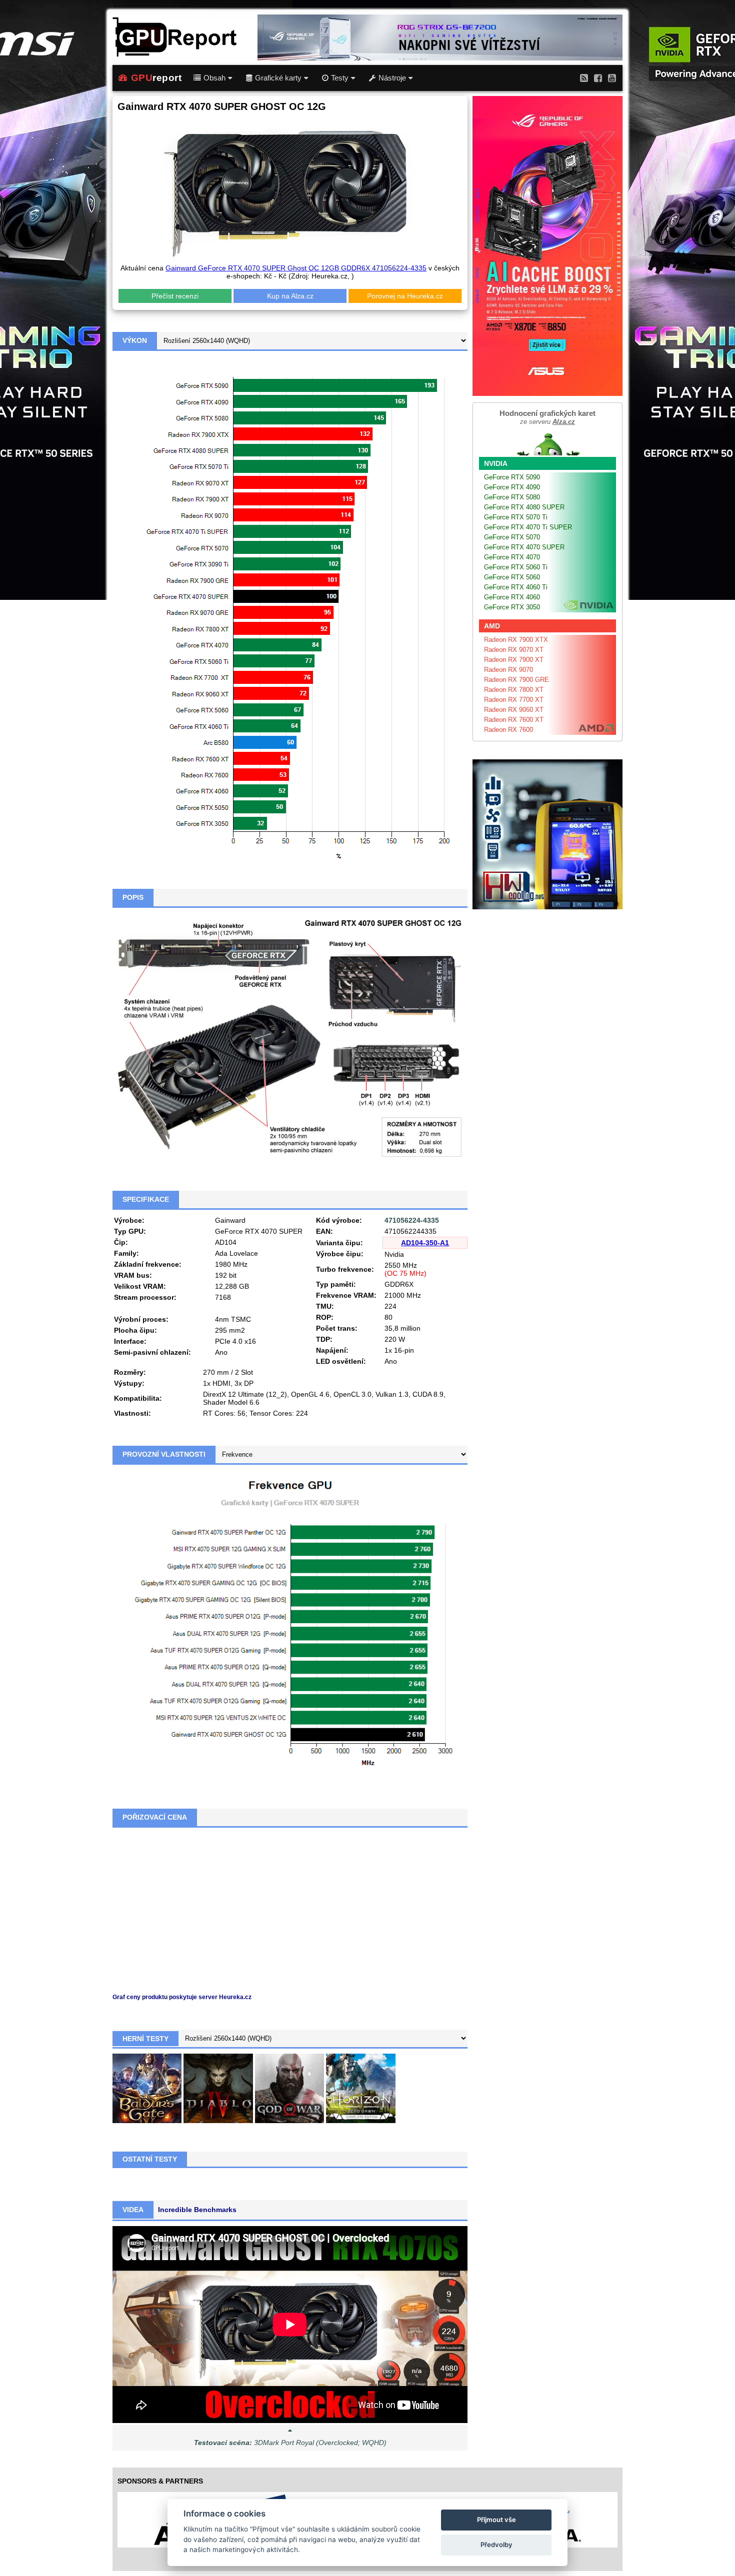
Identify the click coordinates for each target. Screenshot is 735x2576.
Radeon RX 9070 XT (514, 650)
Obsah (214, 78)
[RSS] (584, 78)
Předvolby (496, 2545)
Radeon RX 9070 (508, 670)
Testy (340, 78)
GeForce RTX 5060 (512, 577)
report (156, 78)
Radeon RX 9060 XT (514, 710)
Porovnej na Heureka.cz (405, 296)
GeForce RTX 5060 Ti (516, 567)
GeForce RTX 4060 (512, 597)
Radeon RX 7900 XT (514, 660)
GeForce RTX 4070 (512, 557)
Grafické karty (278, 78)
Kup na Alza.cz (290, 296)
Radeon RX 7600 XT (514, 720)
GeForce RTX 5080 (512, 497)
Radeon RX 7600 (508, 730)
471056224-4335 (412, 1220)
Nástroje (392, 78)
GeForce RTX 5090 (512, 477)
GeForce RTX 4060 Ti (516, 587)
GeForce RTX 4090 (512, 487)
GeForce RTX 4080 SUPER (524, 507)
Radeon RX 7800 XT (514, 690)
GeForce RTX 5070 (512, 537)
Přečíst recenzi (175, 296)
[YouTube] (612, 78)
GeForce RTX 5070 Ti (516, 517)
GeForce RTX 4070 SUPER (524, 547)
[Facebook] (598, 78)
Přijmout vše (496, 2520)
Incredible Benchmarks (197, 2210)
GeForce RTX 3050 (512, 607)
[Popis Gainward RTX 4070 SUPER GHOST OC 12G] (290, 1038)
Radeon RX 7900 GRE (516, 680)
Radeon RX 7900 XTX (516, 640)
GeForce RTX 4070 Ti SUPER (528, 527)
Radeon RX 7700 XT (514, 700)
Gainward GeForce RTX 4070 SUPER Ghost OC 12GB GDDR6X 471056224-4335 (296, 268)
